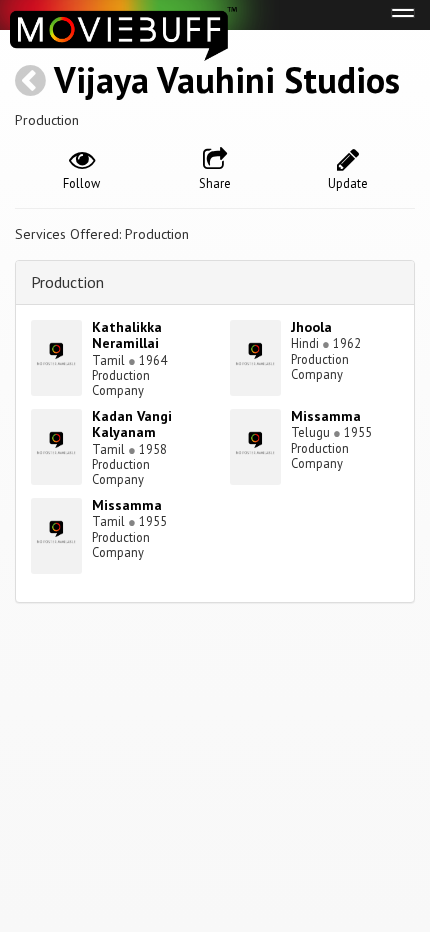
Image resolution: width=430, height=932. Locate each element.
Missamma (326, 416)
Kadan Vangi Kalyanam (132, 424)
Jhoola (311, 327)
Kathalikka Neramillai (127, 335)
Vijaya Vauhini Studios (227, 79)
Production (67, 282)
